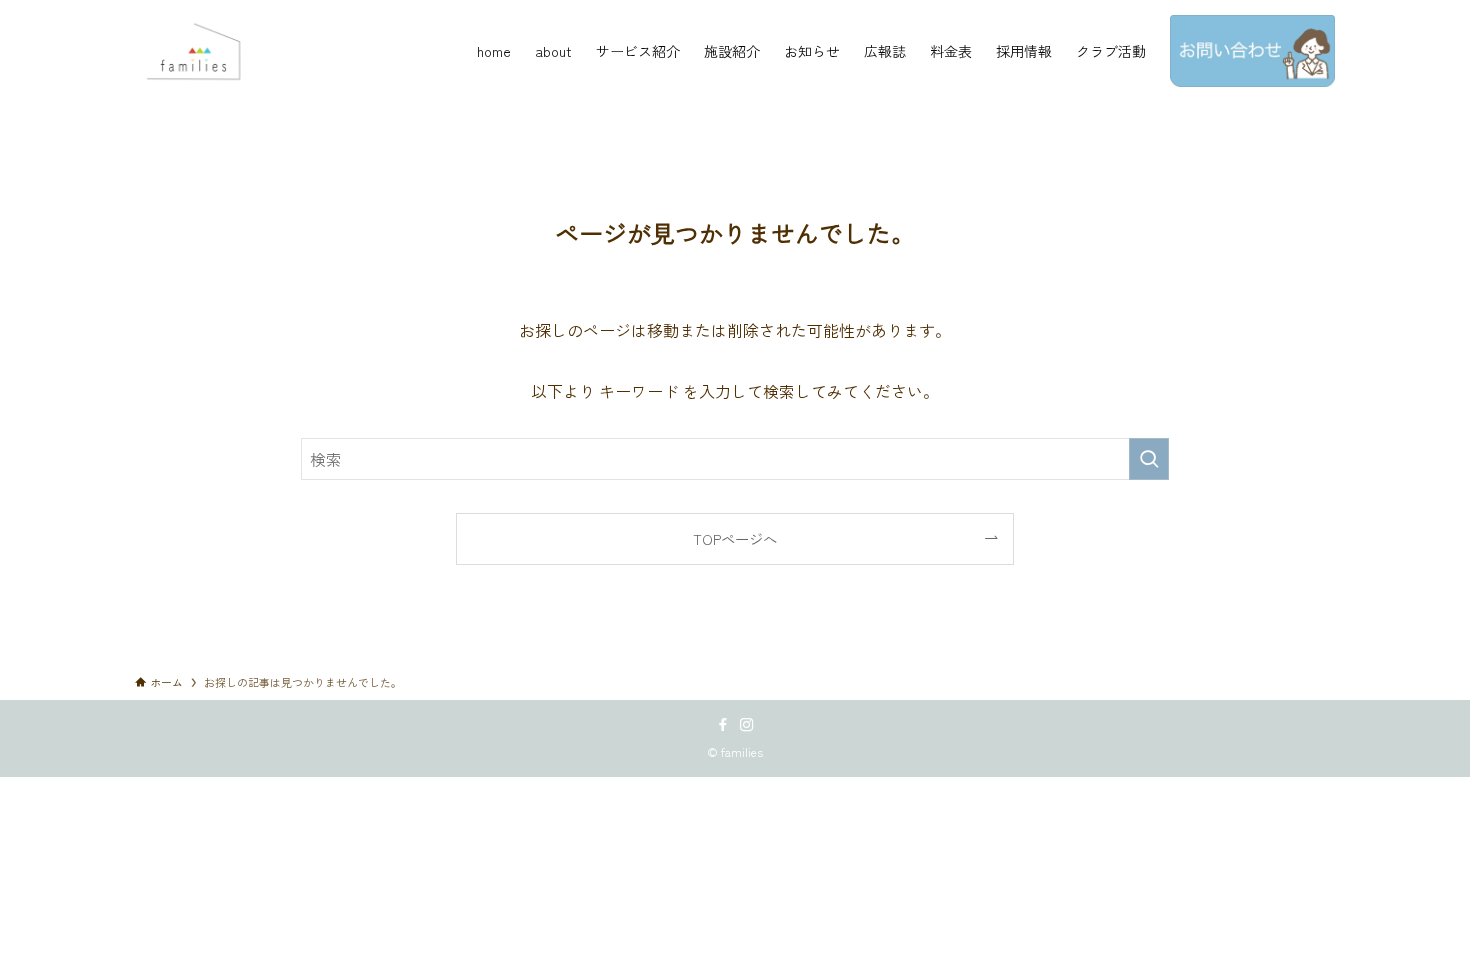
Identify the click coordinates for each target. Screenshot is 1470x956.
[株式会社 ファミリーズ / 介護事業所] (197, 51)
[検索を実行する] (1149, 459)
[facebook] (723, 725)
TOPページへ (735, 538)
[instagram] (747, 725)
